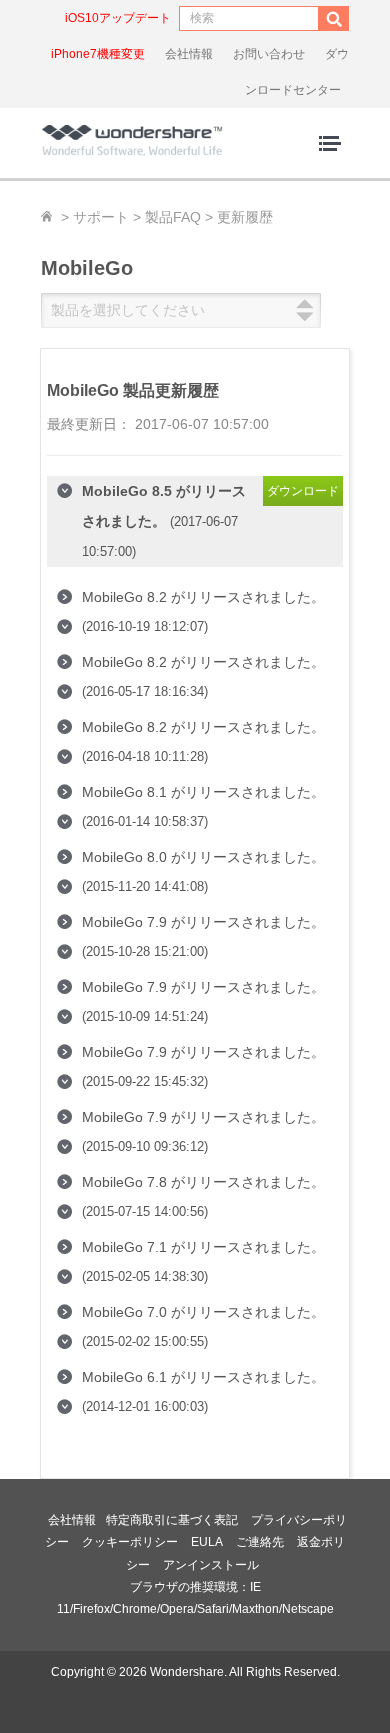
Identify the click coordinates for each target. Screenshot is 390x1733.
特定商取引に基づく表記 (172, 1520)
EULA (207, 1542)
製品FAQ (173, 217)
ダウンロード (303, 491)
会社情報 (189, 54)
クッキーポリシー (130, 1542)
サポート (101, 217)
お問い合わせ (269, 54)
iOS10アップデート (118, 18)
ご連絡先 (260, 1542)
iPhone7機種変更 (98, 54)
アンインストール (211, 1565)
